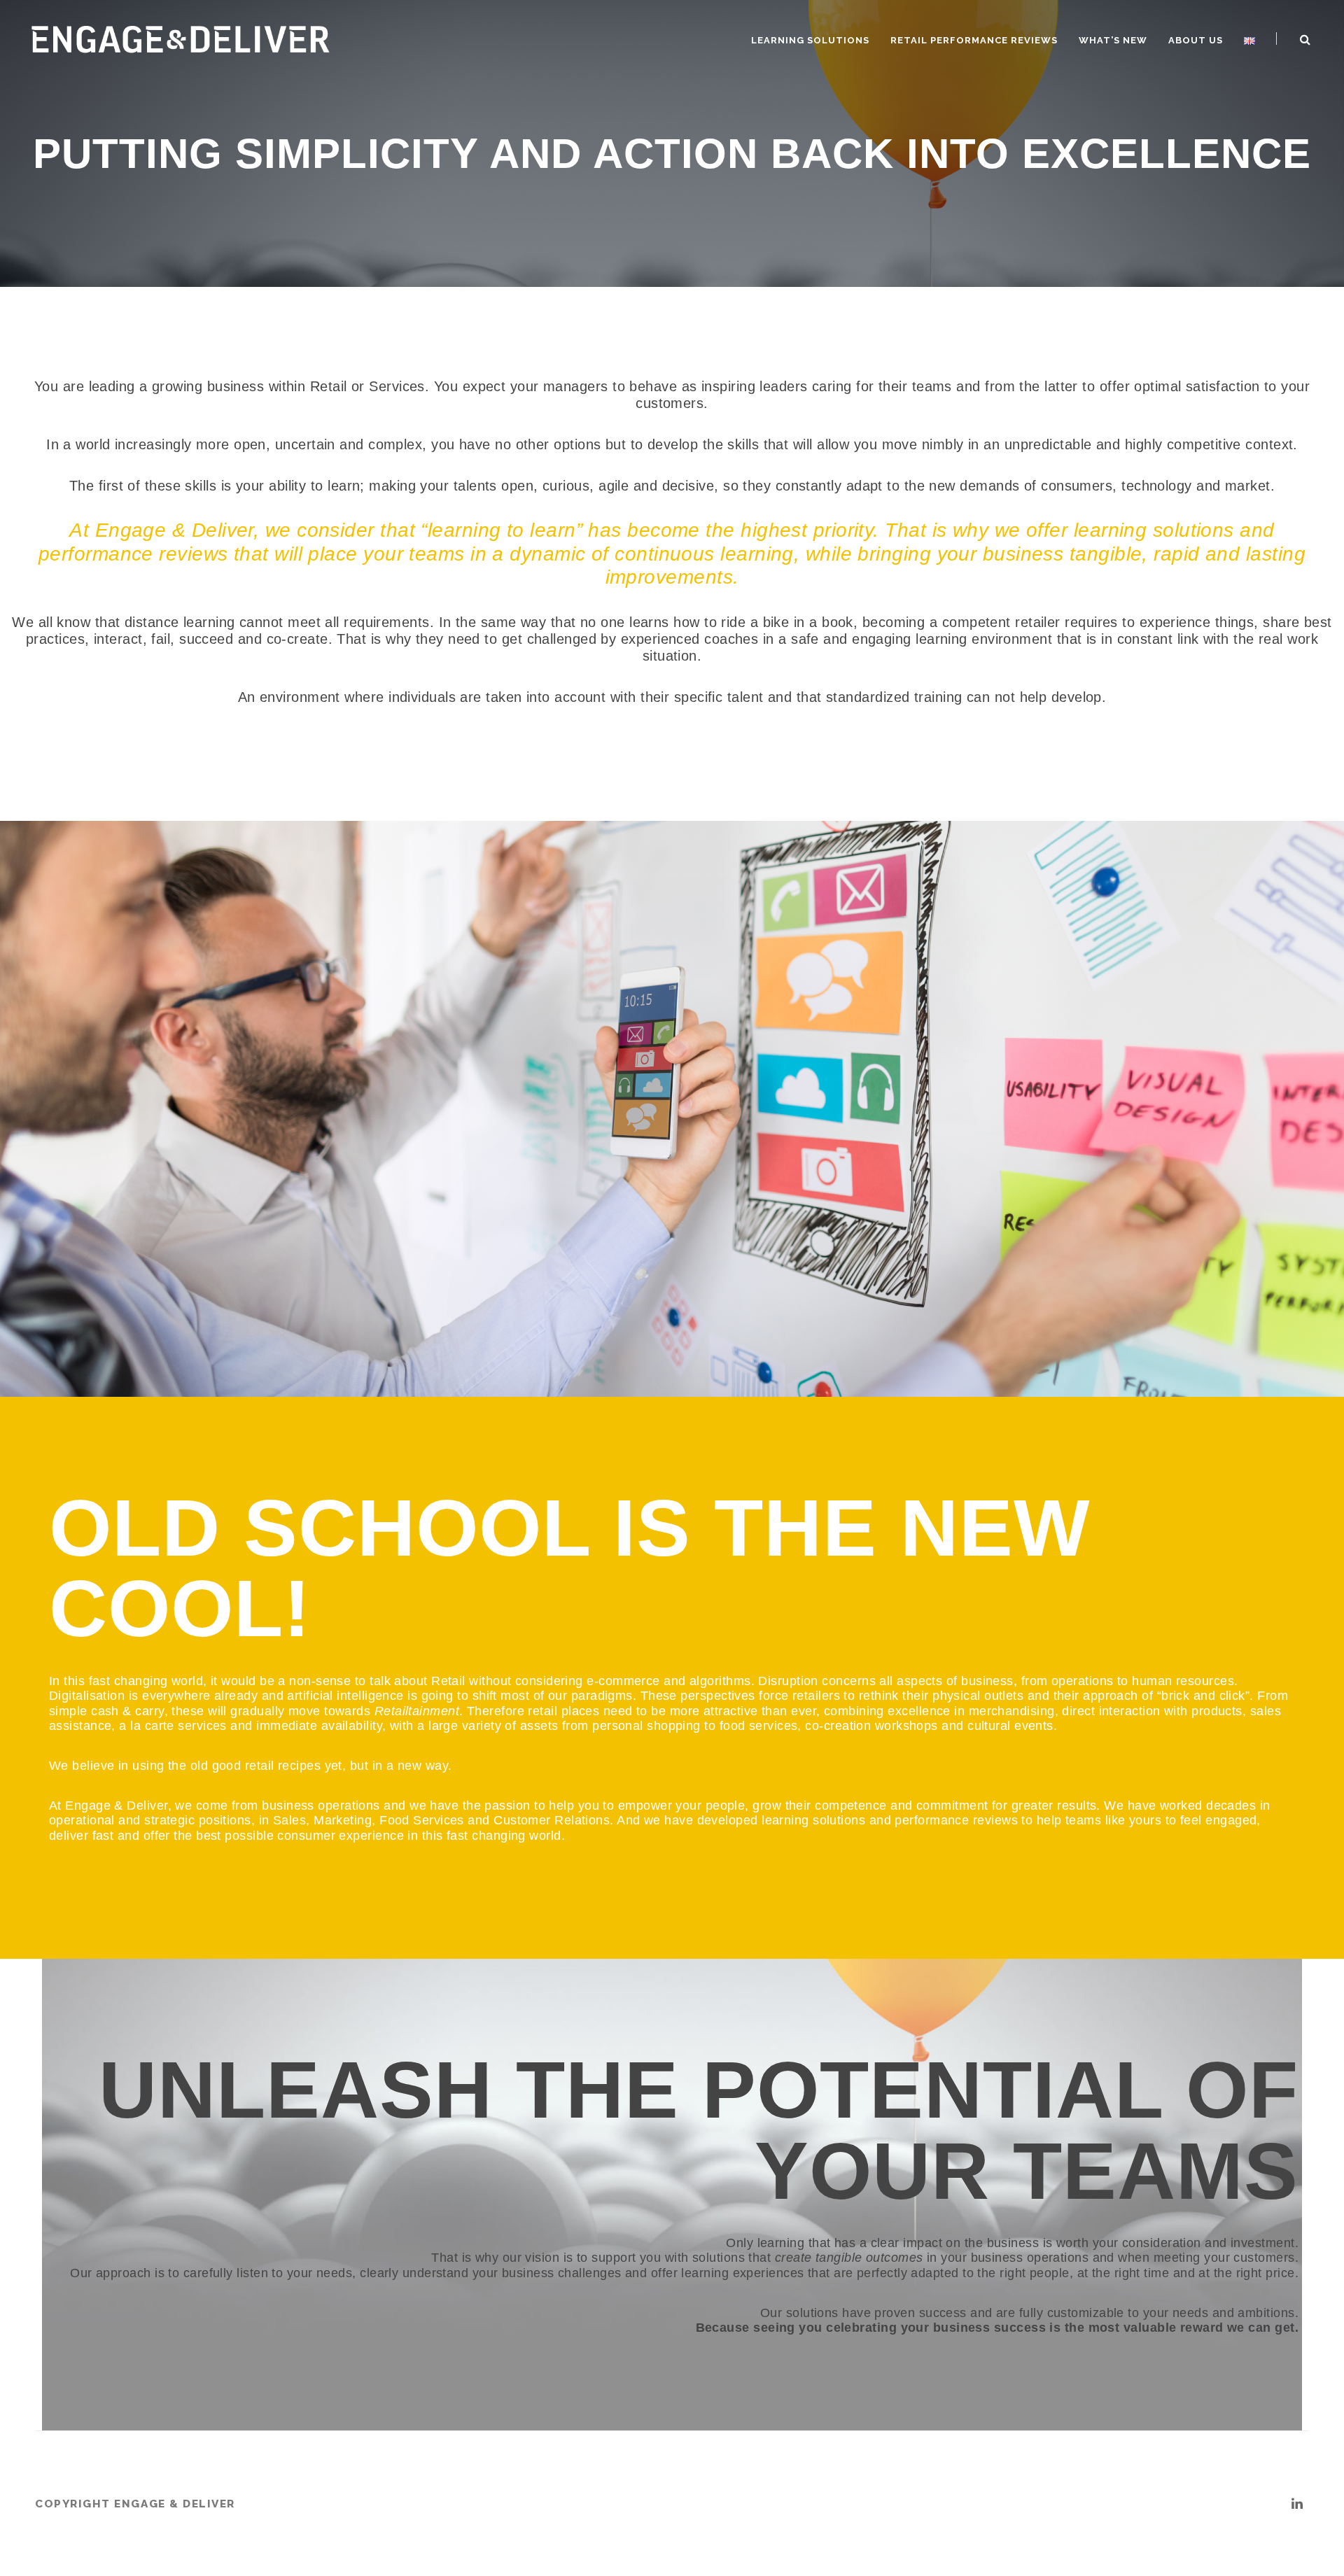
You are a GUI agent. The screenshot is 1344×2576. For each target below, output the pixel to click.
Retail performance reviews (974, 40)
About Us (1196, 40)
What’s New (1113, 40)
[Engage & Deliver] (181, 37)
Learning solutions (810, 40)
